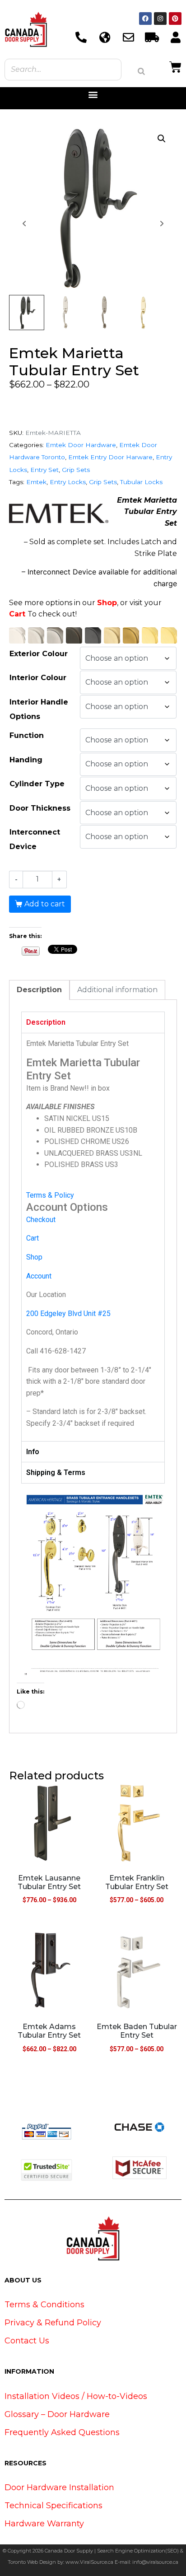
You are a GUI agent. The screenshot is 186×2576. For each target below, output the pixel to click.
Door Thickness (40, 808)
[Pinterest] (175, 19)
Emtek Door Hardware (81, 445)
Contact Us (27, 2341)
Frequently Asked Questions (62, 2432)
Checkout (41, 1220)
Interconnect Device (35, 839)
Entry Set (44, 470)
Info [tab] (33, 1452)
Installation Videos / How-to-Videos (76, 2396)
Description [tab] (39, 990)
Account (39, 1276)
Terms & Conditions (44, 2305)
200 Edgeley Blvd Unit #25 (68, 1314)
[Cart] (175, 66)
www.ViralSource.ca (89, 2562)
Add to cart (45, 904)
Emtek (36, 482)
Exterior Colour (39, 654)
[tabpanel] (93, 1237)
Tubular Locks (141, 482)
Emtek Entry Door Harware (110, 457)
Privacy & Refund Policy (53, 2323)
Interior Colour (38, 678)
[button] (93, 95)
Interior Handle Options (39, 709)
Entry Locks (68, 482)
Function (27, 735)
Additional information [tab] (117, 990)
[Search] (141, 71)
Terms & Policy (50, 1195)
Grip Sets (76, 470)
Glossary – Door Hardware (57, 2414)
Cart (17, 614)
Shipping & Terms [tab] (56, 1472)
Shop (107, 603)
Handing (26, 760)
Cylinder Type (37, 784)
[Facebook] (145, 19)
